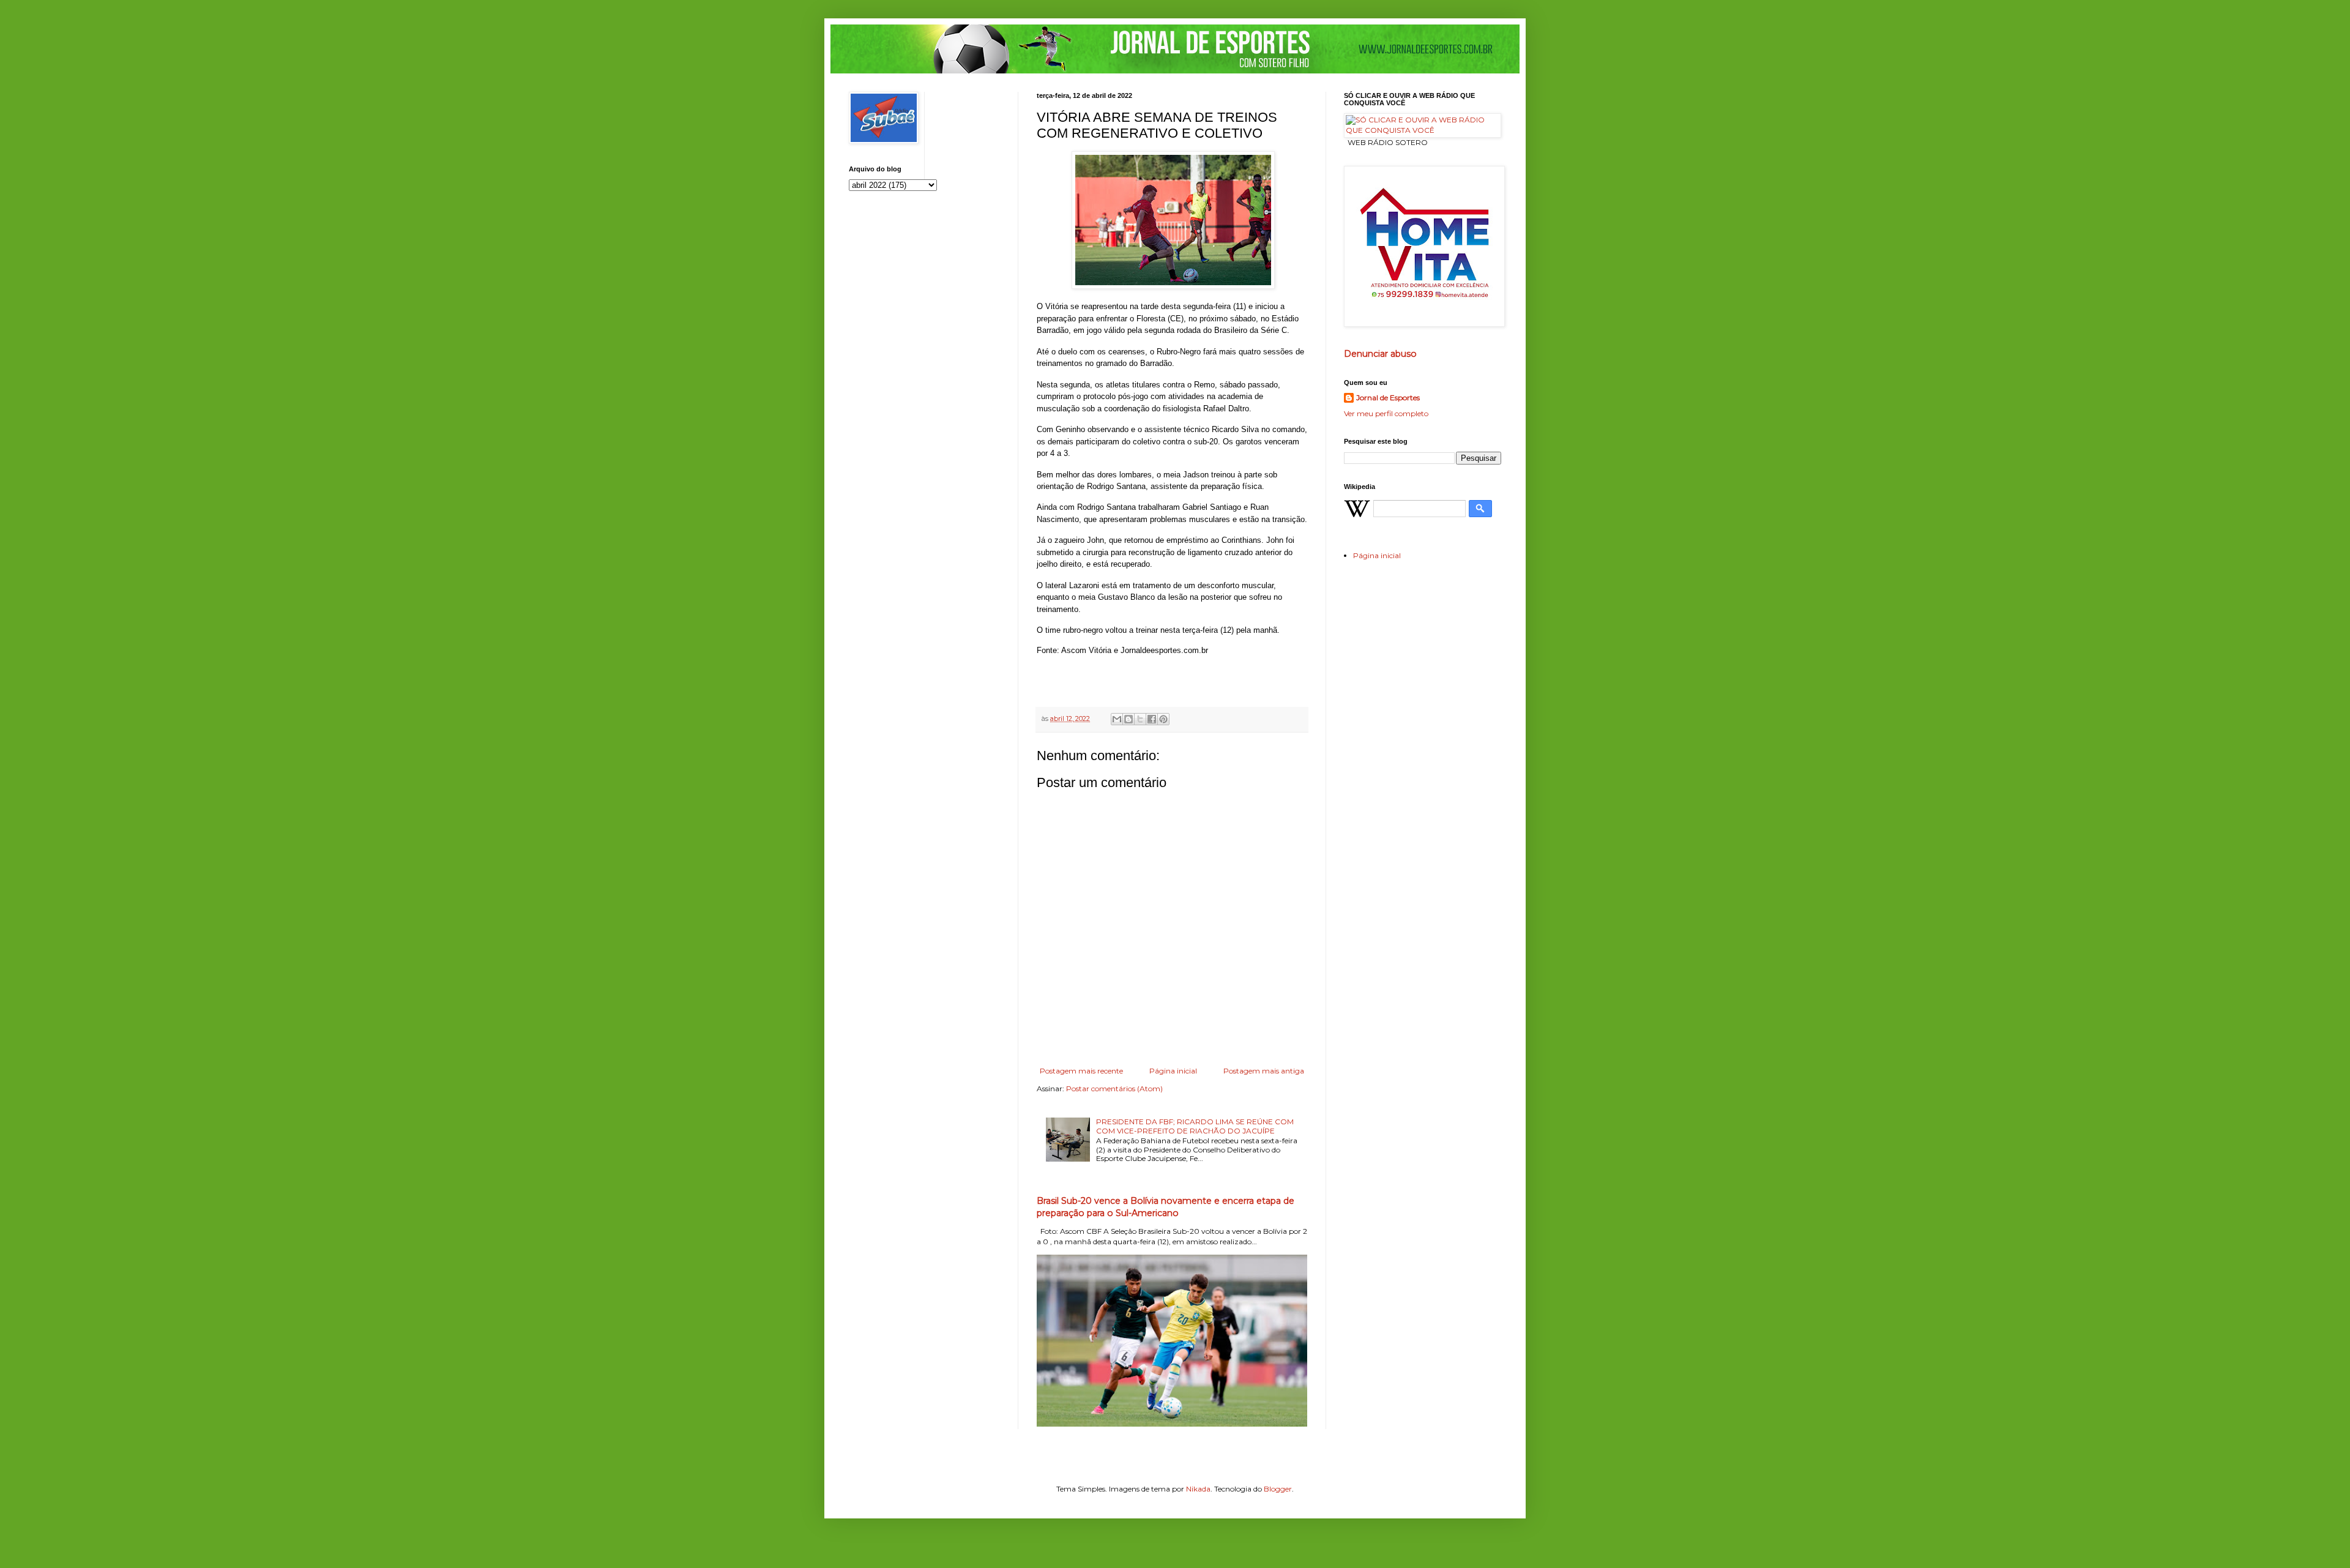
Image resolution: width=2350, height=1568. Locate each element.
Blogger (1278, 1489)
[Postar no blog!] (1128, 719)
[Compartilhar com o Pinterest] (1163, 719)
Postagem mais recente (1081, 1071)
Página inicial (1173, 1071)
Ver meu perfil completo (1386, 413)
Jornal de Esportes (1388, 398)
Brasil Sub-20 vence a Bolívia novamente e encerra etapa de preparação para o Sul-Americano (1166, 1207)
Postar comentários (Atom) (1114, 1088)
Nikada (1198, 1489)
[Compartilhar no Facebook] (1152, 719)
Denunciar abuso (1380, 354)
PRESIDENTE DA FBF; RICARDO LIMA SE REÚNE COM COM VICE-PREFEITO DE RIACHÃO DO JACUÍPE (1195, 1126)
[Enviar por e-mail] (1117, 719)
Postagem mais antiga (1264, 1071)
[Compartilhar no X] (1140, 719)
